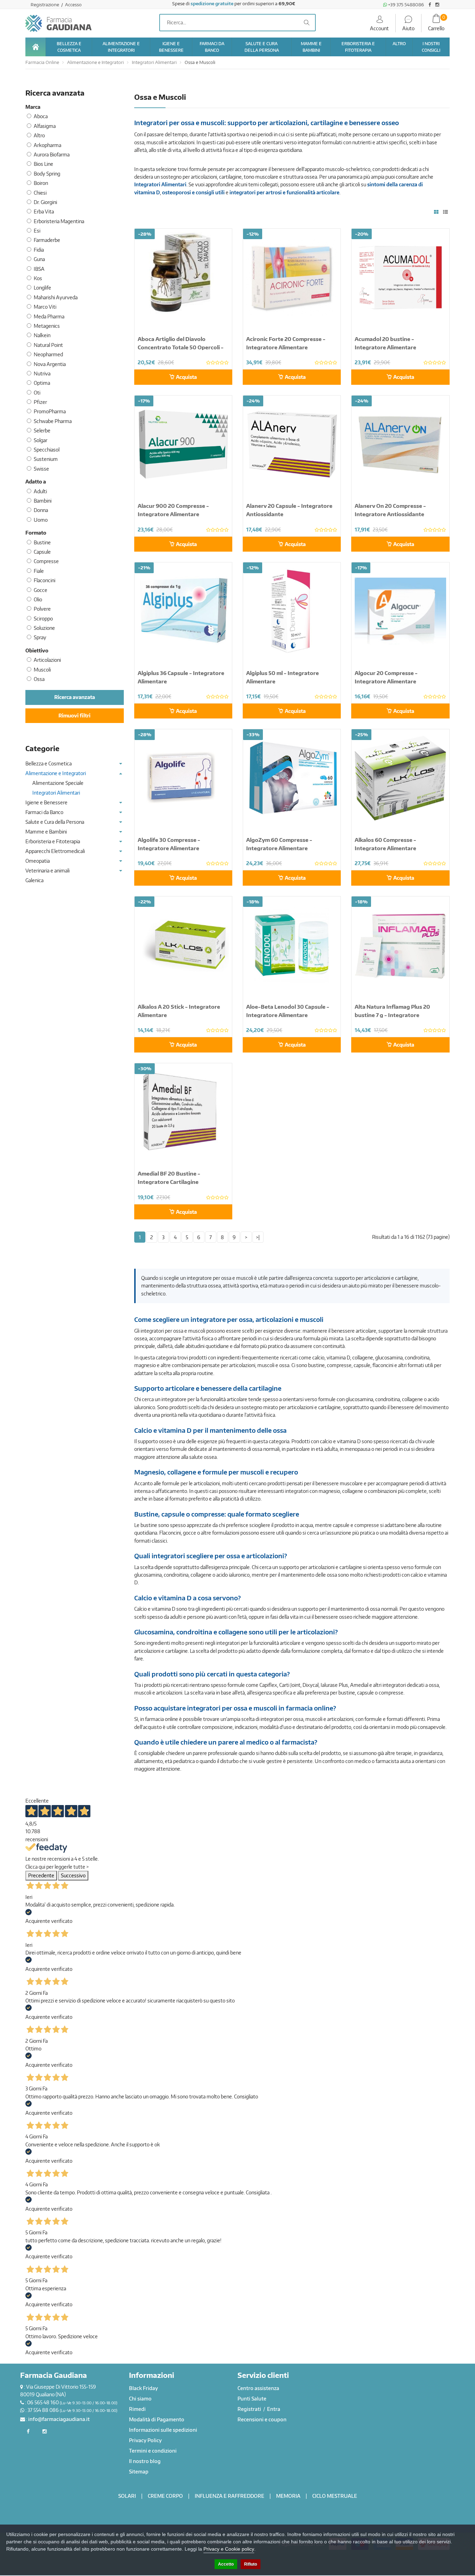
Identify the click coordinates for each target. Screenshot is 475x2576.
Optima (42, 383)
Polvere (42, 609)
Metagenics (47, 326)
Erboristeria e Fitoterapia (53, 841)
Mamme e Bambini (46, 832)
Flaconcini (45, 580)
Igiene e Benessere (46, 802)
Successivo (73, 1875)
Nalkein (42, 335)
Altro (39, 135)
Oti (37, 393)
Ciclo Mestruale (335, 2496)
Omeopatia (38, 861)
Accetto (226, 2564)
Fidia (39, 250)
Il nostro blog (145, 2461)
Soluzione (44, 628)
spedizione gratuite (212, 3)
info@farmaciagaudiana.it (59, 2419)
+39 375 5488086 (405, 5)
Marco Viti (45, 307)
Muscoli (42, 670)
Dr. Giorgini (45, 202)
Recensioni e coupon (262, 2419)
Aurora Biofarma (52, 155)
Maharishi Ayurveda (56, 297)
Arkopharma (47, 145)
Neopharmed (48, 354)
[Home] (35, 47)
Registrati (250, 2409)
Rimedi (137, 2409)
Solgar (41, 440)
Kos (38, 278)
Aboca (41, 116)
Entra (274, 2409)
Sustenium (46, 459)
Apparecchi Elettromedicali (55, 851)
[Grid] (436, 212)
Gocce (41, 590)
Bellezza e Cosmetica (49, 763)
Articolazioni (47, 660)
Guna (39, 259)
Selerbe (42, 430)
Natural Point (48, 345)
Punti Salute (252, 2399)
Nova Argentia (50, 364)
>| (258, 1237)
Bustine (42, 542)
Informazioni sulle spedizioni (163, 2430)
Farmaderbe (47, 240)
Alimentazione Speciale (58, 783)
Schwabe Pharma (53, 421)
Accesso (73, 5)
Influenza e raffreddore (230, 2496)
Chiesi (40, 193)
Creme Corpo (165, 2496)
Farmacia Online (42, 62)
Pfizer (40, 402)
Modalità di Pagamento (157, 2419)
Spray (40, 637)
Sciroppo (43, 619)
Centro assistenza (258, 2388)
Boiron (41, 183)
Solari (127, 2496)
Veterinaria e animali (47, 871)
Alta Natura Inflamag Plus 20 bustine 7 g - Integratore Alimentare (392, 1015)
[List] (445, 212)
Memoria (288, 2496)
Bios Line (43, 164)
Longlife (42, 288)
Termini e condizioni (153, 2451)
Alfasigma (45, 126)
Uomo (41, 520)
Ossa (39, 679)
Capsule (42, 552)
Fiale (39, 571)
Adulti (40, 491)
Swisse (41, 469)
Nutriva (42, 373)
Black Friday (143, 2388)
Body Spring (47, 174)
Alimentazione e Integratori (95, 62)
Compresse (46, 561)
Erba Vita (44, 212)
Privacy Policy (145, 2440)
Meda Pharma (49, 316)
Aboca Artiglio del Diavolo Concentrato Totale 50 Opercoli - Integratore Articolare (181, 347)
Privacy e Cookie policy (229, 2549)
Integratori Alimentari (154, 62)
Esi (37, 231)
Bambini (43, 501)
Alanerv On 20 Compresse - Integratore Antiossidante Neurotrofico (390, 514)
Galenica (34, 880)
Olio (38, 599)
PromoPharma (50, 411)
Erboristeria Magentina (59, 221)
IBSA (39, 269)
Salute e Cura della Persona (55, 822)
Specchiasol (47, 450)
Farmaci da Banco (44, 812)
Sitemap (139, 2472)
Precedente (41, 1875)
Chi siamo (140, 2399)
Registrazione (45, 5)
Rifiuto (251, 2564)
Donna (41, 510)
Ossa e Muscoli (200, 62)
